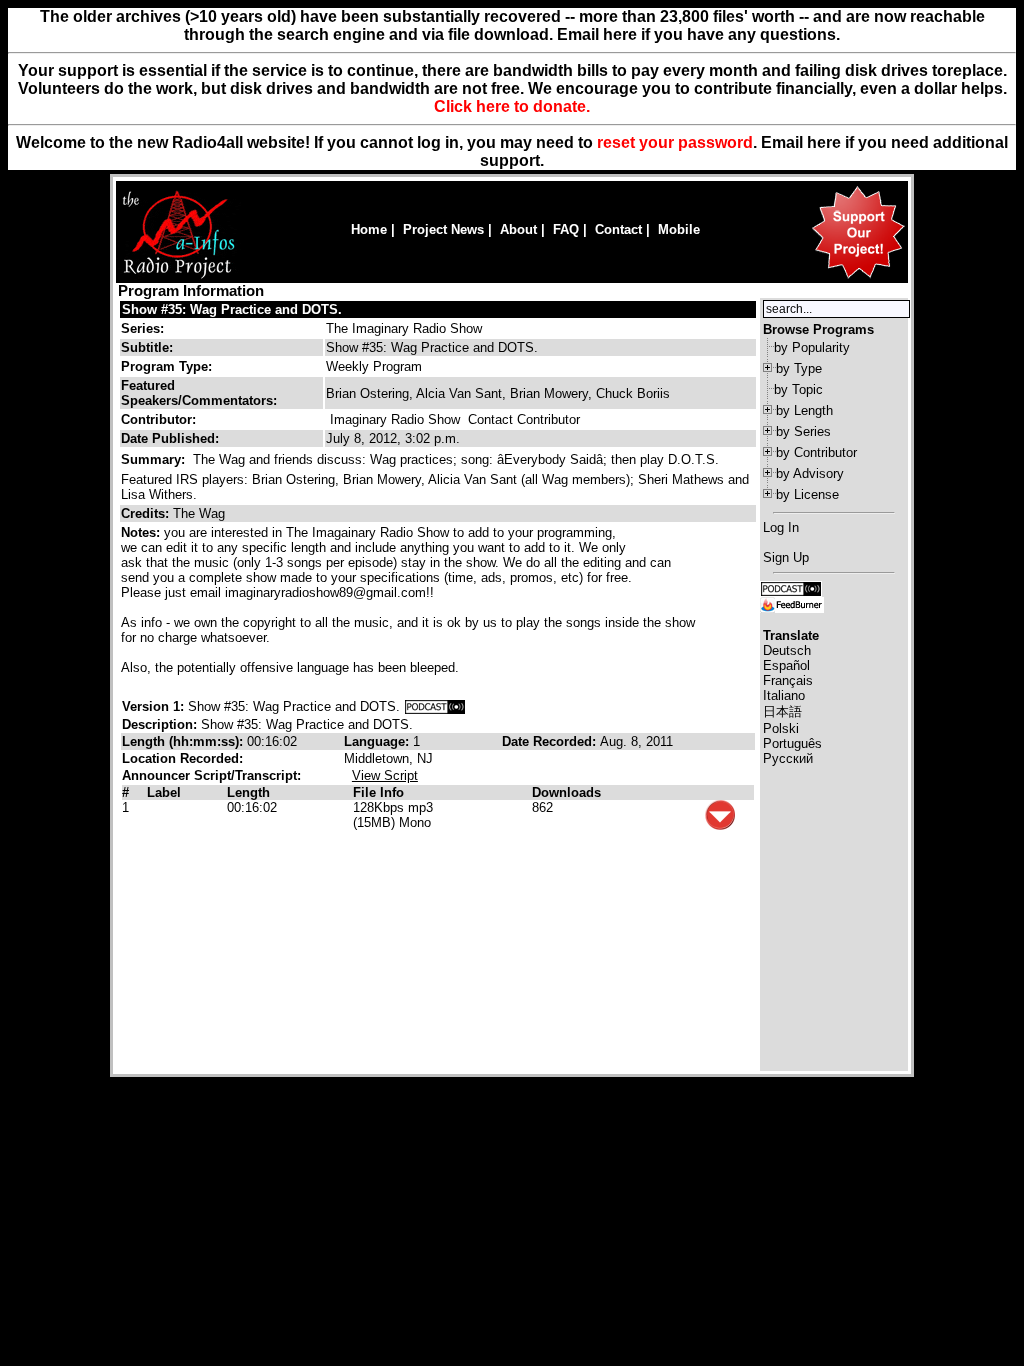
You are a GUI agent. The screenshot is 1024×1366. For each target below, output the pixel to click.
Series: (142, 328)
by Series (803, 431)
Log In (781, 527)
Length (248, 792)
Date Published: (170, 438)
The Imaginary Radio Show (404, 328)
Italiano (784, 695)
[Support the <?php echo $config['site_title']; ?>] (858, 277)
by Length (804, 410)
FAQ (566, 229)
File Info (378, 792)
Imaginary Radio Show (395, 419)
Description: (161, 724)
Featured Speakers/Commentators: (199, 393)
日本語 (782, 711)
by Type (799, 368)
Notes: (142, 532)
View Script (385, 775)
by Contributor (816, 452)
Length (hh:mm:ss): (184, 741)
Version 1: (153, 706)
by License (807, 494)
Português (792, 743)
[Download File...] (720, 825)
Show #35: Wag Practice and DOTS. (232, 309)
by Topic (798, 389)
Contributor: (158, 419)
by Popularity (812, 347)
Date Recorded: (551, 741)
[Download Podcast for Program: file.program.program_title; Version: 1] (435, 706)
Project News (443, 229)
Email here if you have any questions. (698, 34)
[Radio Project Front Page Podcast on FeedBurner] (792, 603)
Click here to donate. (512, 106)
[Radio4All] (178, 276)
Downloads (566, 792)
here (824, 142)
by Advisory (810, 473)
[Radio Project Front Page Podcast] (791, 587)
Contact (618, 229)
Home (369, 229)
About (518, 229)
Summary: (155, 459)
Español (786, 665)
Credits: (147, 513)
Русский (788, 758)
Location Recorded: (182, 758)
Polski (781, 728)
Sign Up (786, 557)
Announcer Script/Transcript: (211, 775)
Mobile (679, 229)
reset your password (675, 142)
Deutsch (787, 650)
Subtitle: (147, 347)
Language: (378, 741)
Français (788, 680)
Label (164, 792)
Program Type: (166, 366)
